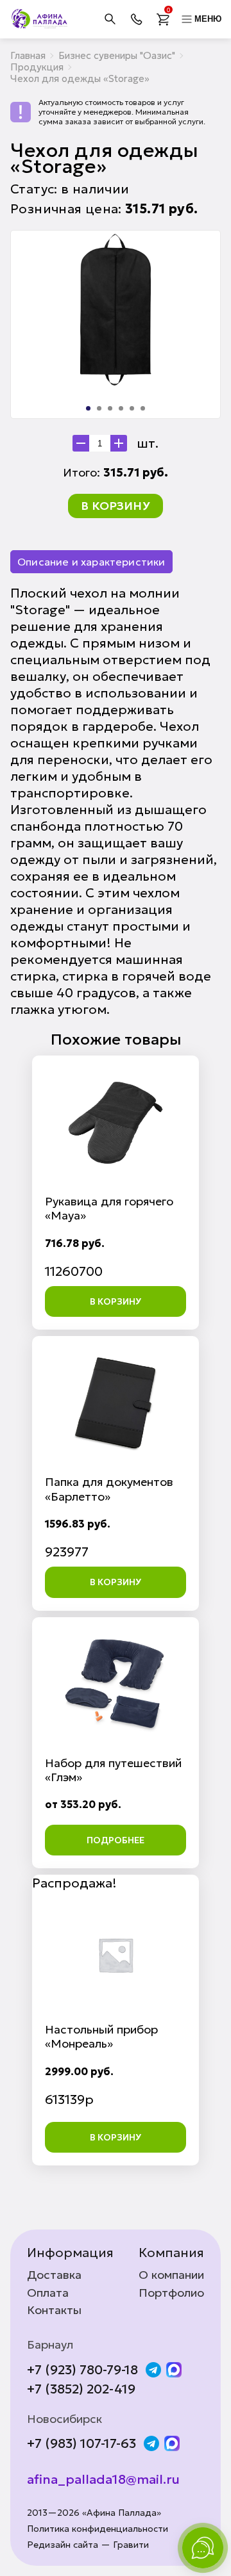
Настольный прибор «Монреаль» (101, 2036)
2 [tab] (99, 408)
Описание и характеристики (91, 562)
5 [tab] (132, 408)
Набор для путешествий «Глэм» (113, 1770)
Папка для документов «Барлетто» (109, 1489)
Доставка (54, 2275)
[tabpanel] (116, 310)
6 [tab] (143, 408)
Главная (28, 55)
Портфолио (171, 2293)
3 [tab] (110, 408)
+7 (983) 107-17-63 (81, 2443)
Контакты (54, 2310)
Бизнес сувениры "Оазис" (117, 55)
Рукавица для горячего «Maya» (109, 1208)
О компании (171, 2275)
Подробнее (116, 1840)
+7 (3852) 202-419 (81, 2389)
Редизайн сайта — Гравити (88, 2545)
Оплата (48, 2293)
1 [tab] (88, 408)
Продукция (37, 67)
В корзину (116, 506)
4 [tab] (121, 408)
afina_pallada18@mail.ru (103, 2479)
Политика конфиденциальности (98, 2529)
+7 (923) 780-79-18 (82, 2370)
